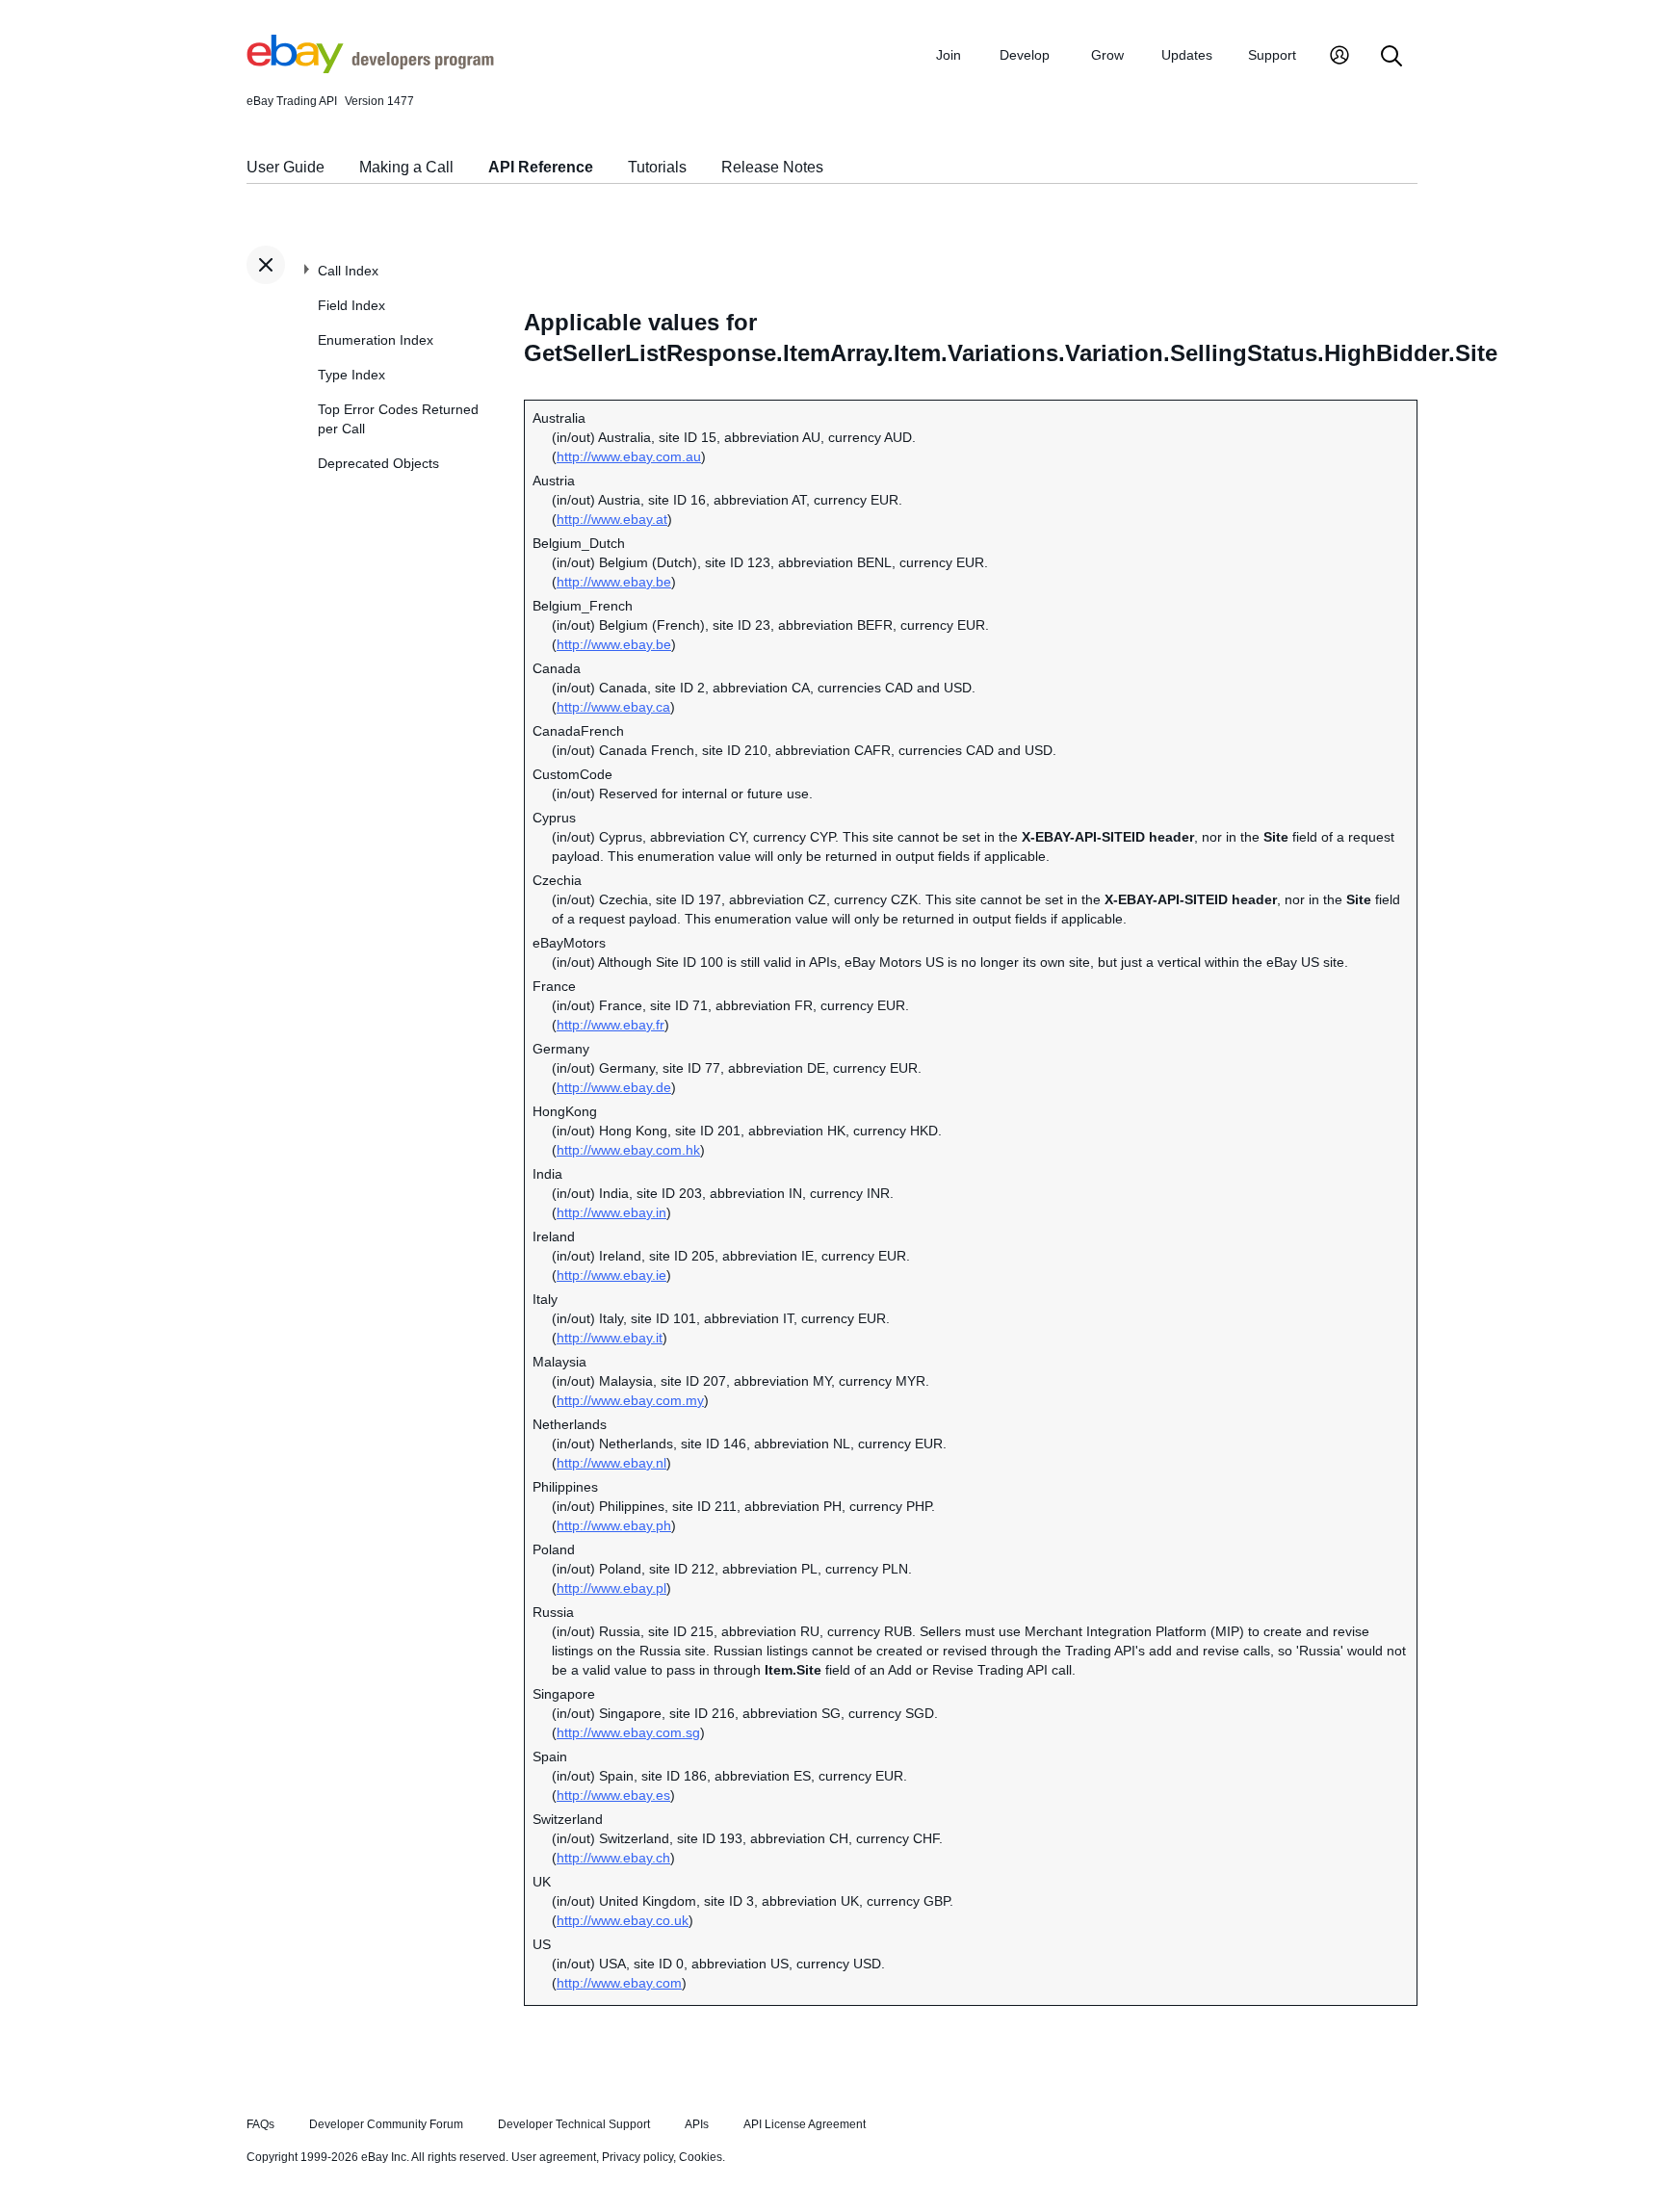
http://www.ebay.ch (613, 1858)
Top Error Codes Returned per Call (398, 419)
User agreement (554, 2157)
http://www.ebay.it (610, 1338)
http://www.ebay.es (613, 1795)
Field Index (351, 305)
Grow (1107, 55)
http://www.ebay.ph (614, 1525)
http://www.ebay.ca (613, 707)
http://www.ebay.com (619, 1983)
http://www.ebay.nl (611, 1463)
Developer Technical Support (574, 2124)
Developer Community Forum (386, 2124)
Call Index (348, 271)
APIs (697, 2124)
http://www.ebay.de (614, 1087)
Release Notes (772, 167)
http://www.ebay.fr (611, 1025)
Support (1272, 55)
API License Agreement (805, 2124)
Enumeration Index (376, 340)
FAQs (260, 2124)
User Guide (286, 167)
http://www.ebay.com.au (629, 456)
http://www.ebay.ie (611, 1275)
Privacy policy (637, 2157)
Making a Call (406, 167)
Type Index (351, 375)
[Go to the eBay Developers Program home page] (370, 68)
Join (949, 55)
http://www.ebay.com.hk (628, 1150)
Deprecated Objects (378, 463)
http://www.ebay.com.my (630, 1400)
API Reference (541, 167)
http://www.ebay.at (612, 519)
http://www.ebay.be (614, 582)
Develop (1025, 55)
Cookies (701, 2157)
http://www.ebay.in (611, 1212)
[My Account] (1339, 57)
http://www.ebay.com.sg (628, 1732)
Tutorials (657, 167)
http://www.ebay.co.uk (623, 1920)
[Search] (1391, 57)
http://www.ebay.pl (611, 1588)
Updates (1187, 55)
